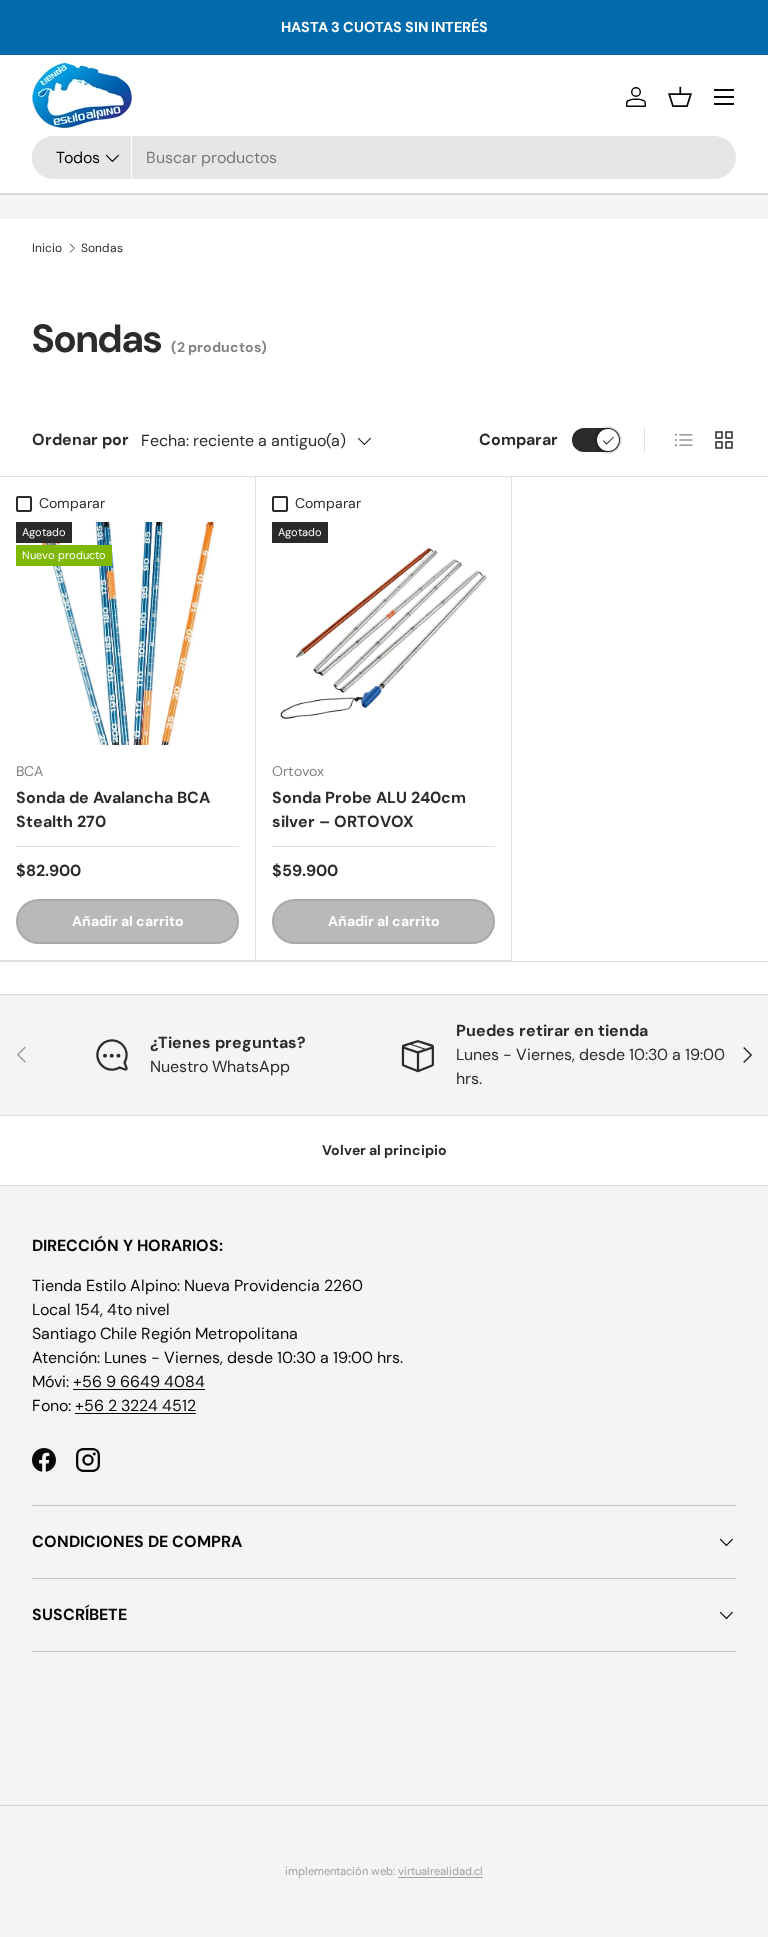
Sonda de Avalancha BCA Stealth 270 (113, 809)
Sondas (102, 248)
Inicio (47, 248)
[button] (680, 97)
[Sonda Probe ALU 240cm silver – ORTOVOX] (383, 633)
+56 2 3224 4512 (135, 1405)
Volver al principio (384, 1150)
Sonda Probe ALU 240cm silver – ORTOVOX (369, 809)
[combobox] (384, 157)
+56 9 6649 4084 (139, 1381)
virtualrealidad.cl (440, 1871)
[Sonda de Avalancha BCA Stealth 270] (127, 633)
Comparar (518, 439)
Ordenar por (80, 439)
